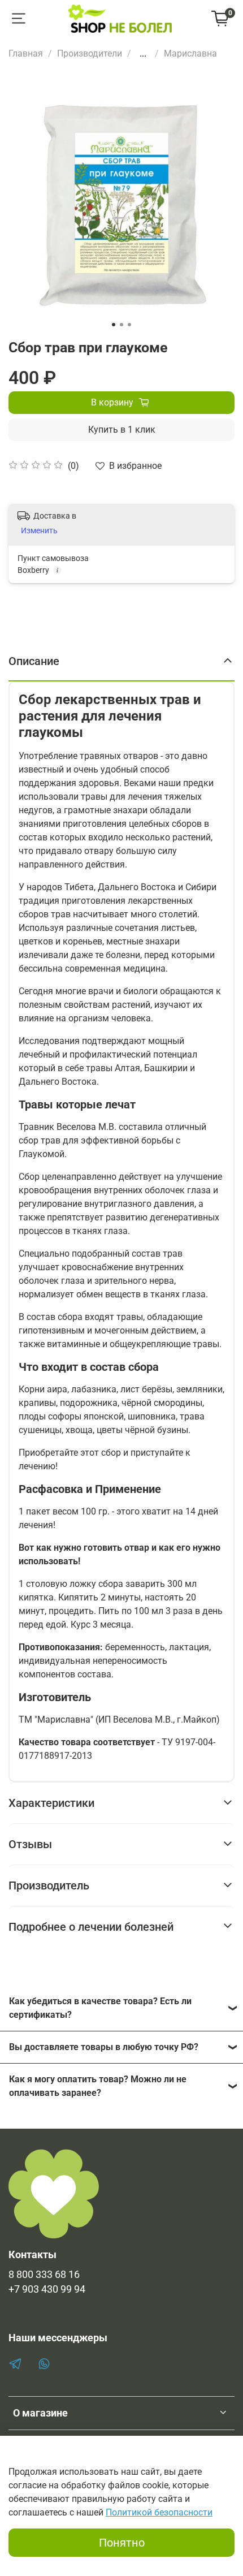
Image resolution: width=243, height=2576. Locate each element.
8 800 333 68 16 (44, 2275)
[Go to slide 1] (114, 325)
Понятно (122, 2543)
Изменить (39, 530)
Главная (26, 53)
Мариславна (190, 53)
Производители (90, 53)
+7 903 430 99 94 (47, 2289)
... (143, 54)
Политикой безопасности (159, 2512)
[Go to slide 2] (121, 325)
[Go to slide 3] (129, 325)
